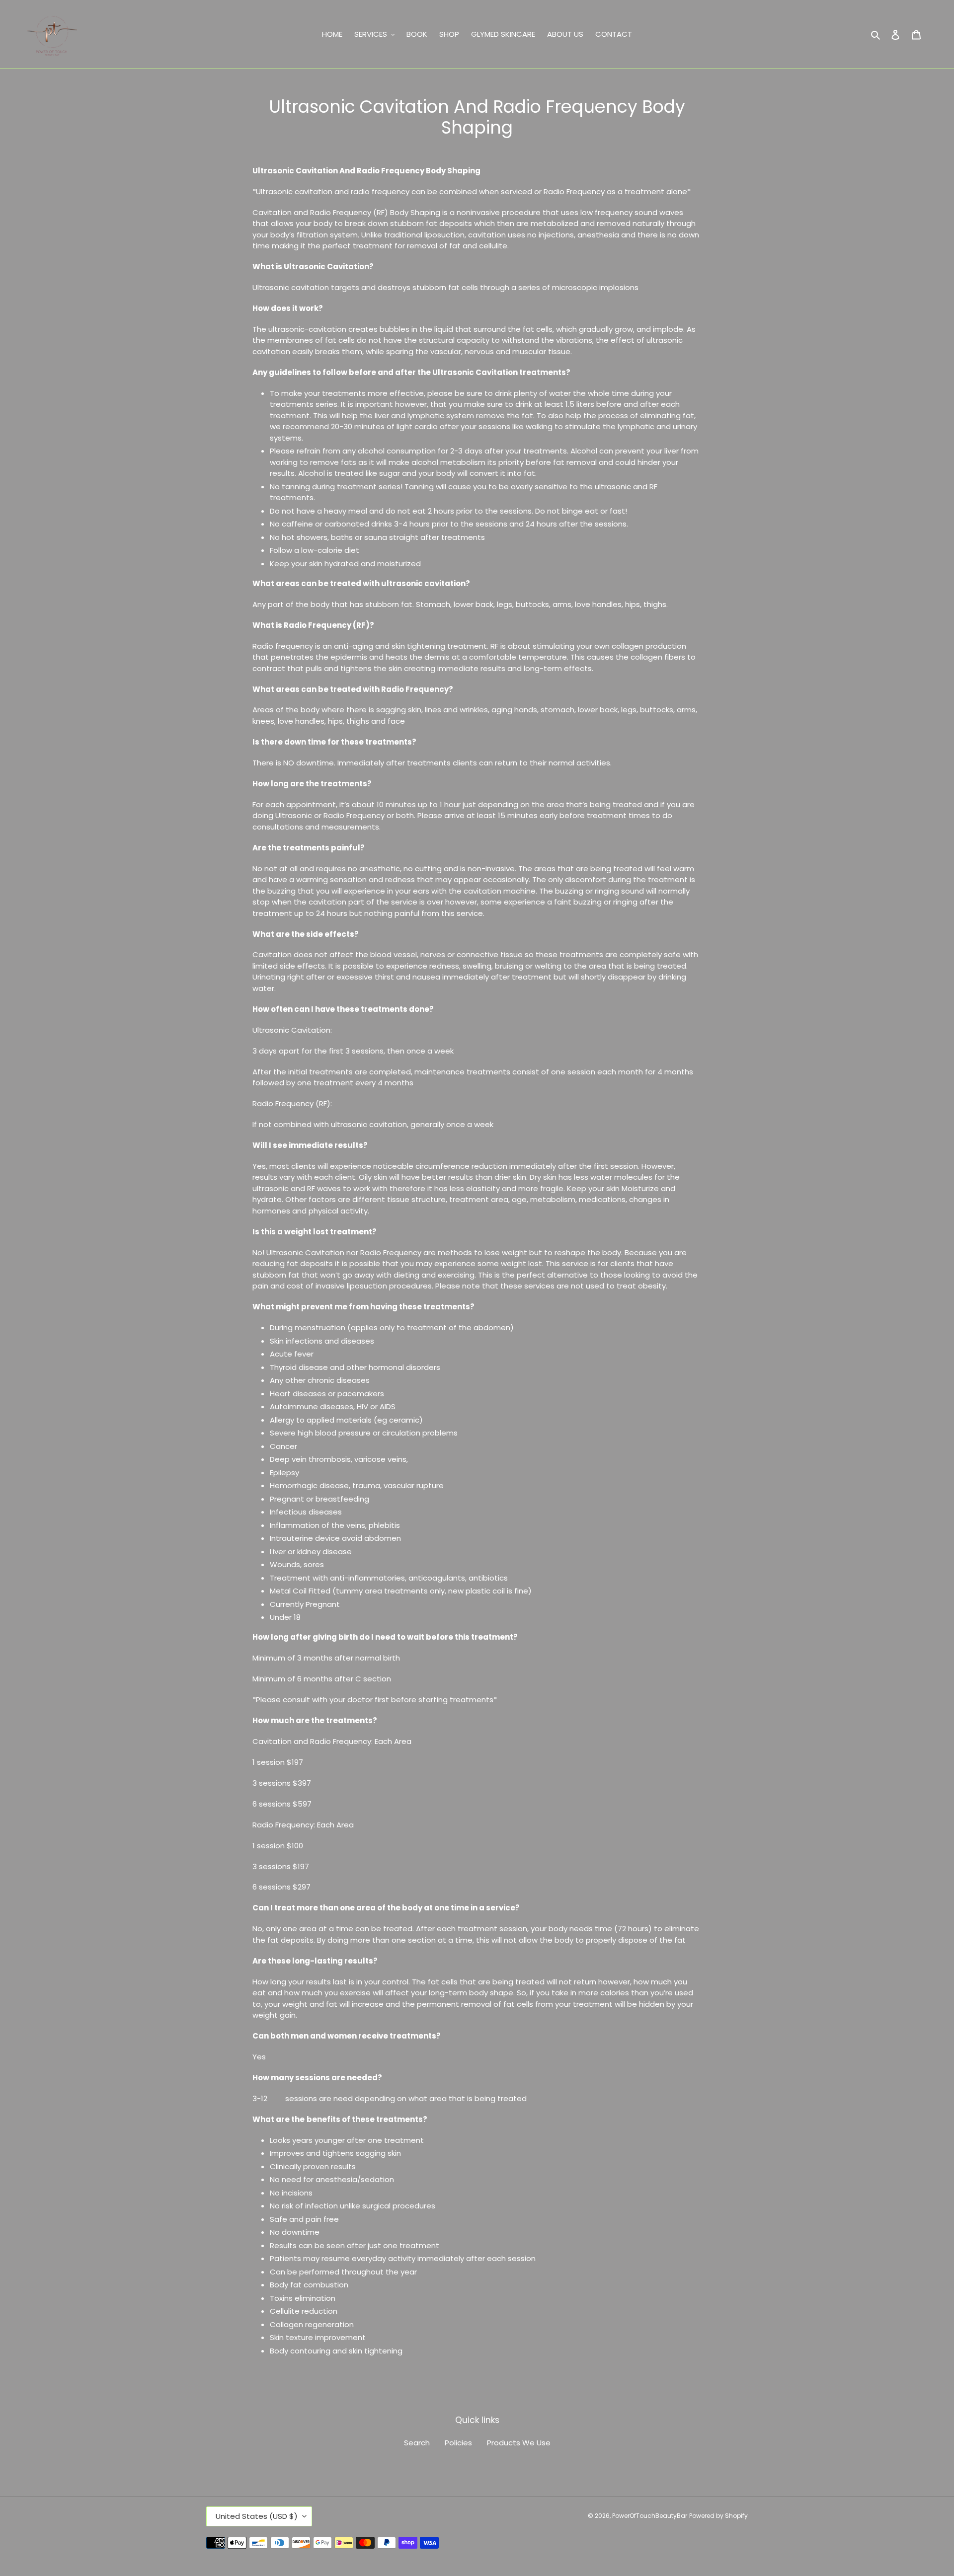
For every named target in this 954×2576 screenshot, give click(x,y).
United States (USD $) (257, 2516)
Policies (458, 2443)
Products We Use (519, 2443)
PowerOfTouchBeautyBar (650, 2516)
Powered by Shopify (718, 2516)
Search (417, 2443)
